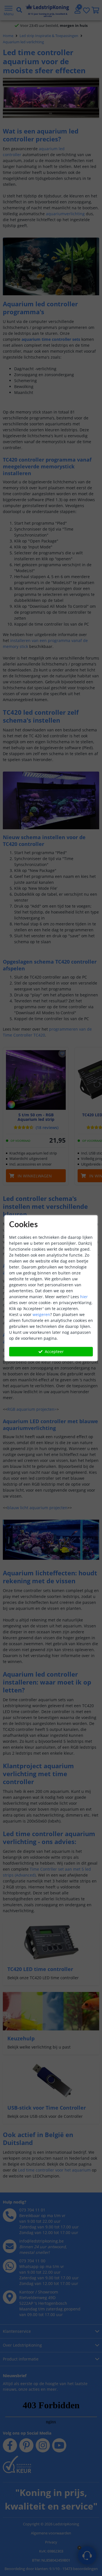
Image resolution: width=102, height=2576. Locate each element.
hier (84, 1297)
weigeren (41, 1314)
